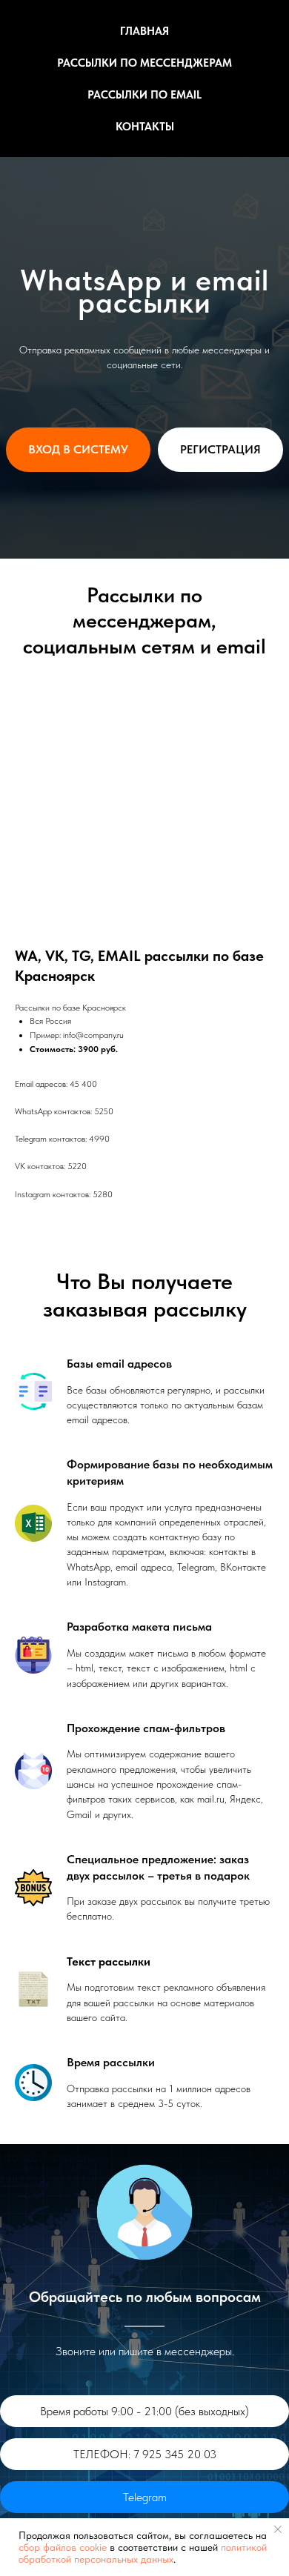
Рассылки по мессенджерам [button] (144, 63)
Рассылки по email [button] (144, 95)
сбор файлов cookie (63, 2547)
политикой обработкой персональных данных (143, 2553)
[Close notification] (278, 2529)
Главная (144, 31)
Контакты (145, 127)
